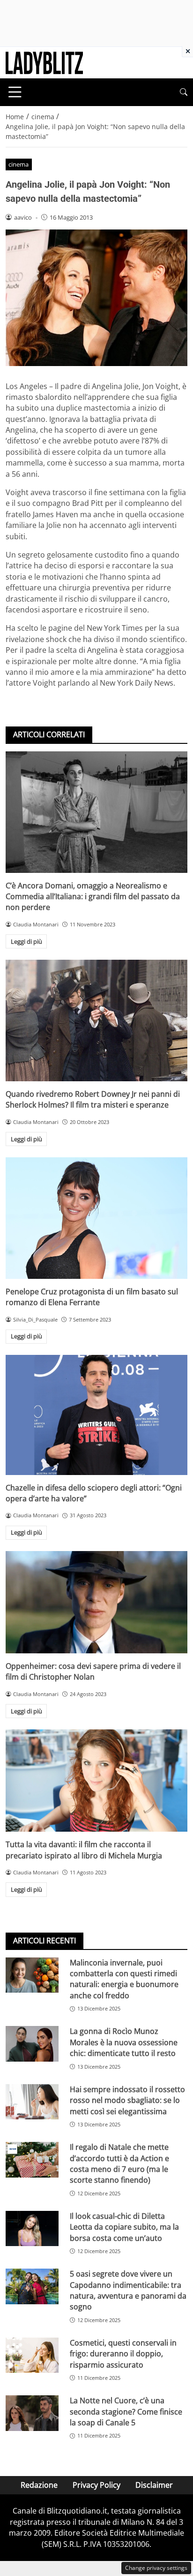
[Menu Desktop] (15, 92)
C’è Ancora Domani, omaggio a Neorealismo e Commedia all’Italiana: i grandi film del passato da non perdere (93, 897)
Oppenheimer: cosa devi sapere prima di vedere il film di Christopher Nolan (93, 1671)
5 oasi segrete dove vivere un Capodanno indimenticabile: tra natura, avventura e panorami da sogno (128, 2290)
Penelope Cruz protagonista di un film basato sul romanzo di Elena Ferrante (92, 1297)
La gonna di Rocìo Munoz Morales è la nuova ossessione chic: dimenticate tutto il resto (124, 2042)
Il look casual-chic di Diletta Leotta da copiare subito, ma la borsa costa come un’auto (124, 2227)
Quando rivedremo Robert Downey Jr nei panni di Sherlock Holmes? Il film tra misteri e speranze (93, 1099)
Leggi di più (26, 941)
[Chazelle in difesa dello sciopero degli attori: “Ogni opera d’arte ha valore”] (96, 1415)
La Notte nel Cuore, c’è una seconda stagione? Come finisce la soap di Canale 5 (126, 2412)
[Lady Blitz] (44, 62)
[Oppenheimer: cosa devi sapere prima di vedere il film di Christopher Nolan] (96, 1602)
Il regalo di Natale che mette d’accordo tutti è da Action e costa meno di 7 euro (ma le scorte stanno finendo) (119, 2163)
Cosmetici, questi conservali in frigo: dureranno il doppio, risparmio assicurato (123, 2354)
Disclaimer (154, 2485)
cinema (19, 164)
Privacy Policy (96, 2485)
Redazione (39, 2485)
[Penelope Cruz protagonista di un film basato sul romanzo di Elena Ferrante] (96, 1218)
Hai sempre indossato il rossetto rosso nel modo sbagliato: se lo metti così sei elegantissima (127, 2100)
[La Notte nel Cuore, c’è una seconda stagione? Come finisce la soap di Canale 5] (32, 2413)
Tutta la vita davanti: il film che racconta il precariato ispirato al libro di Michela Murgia (84, 1850)
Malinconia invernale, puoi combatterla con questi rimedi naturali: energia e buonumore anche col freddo (124, 1979)
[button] (184, 92)
